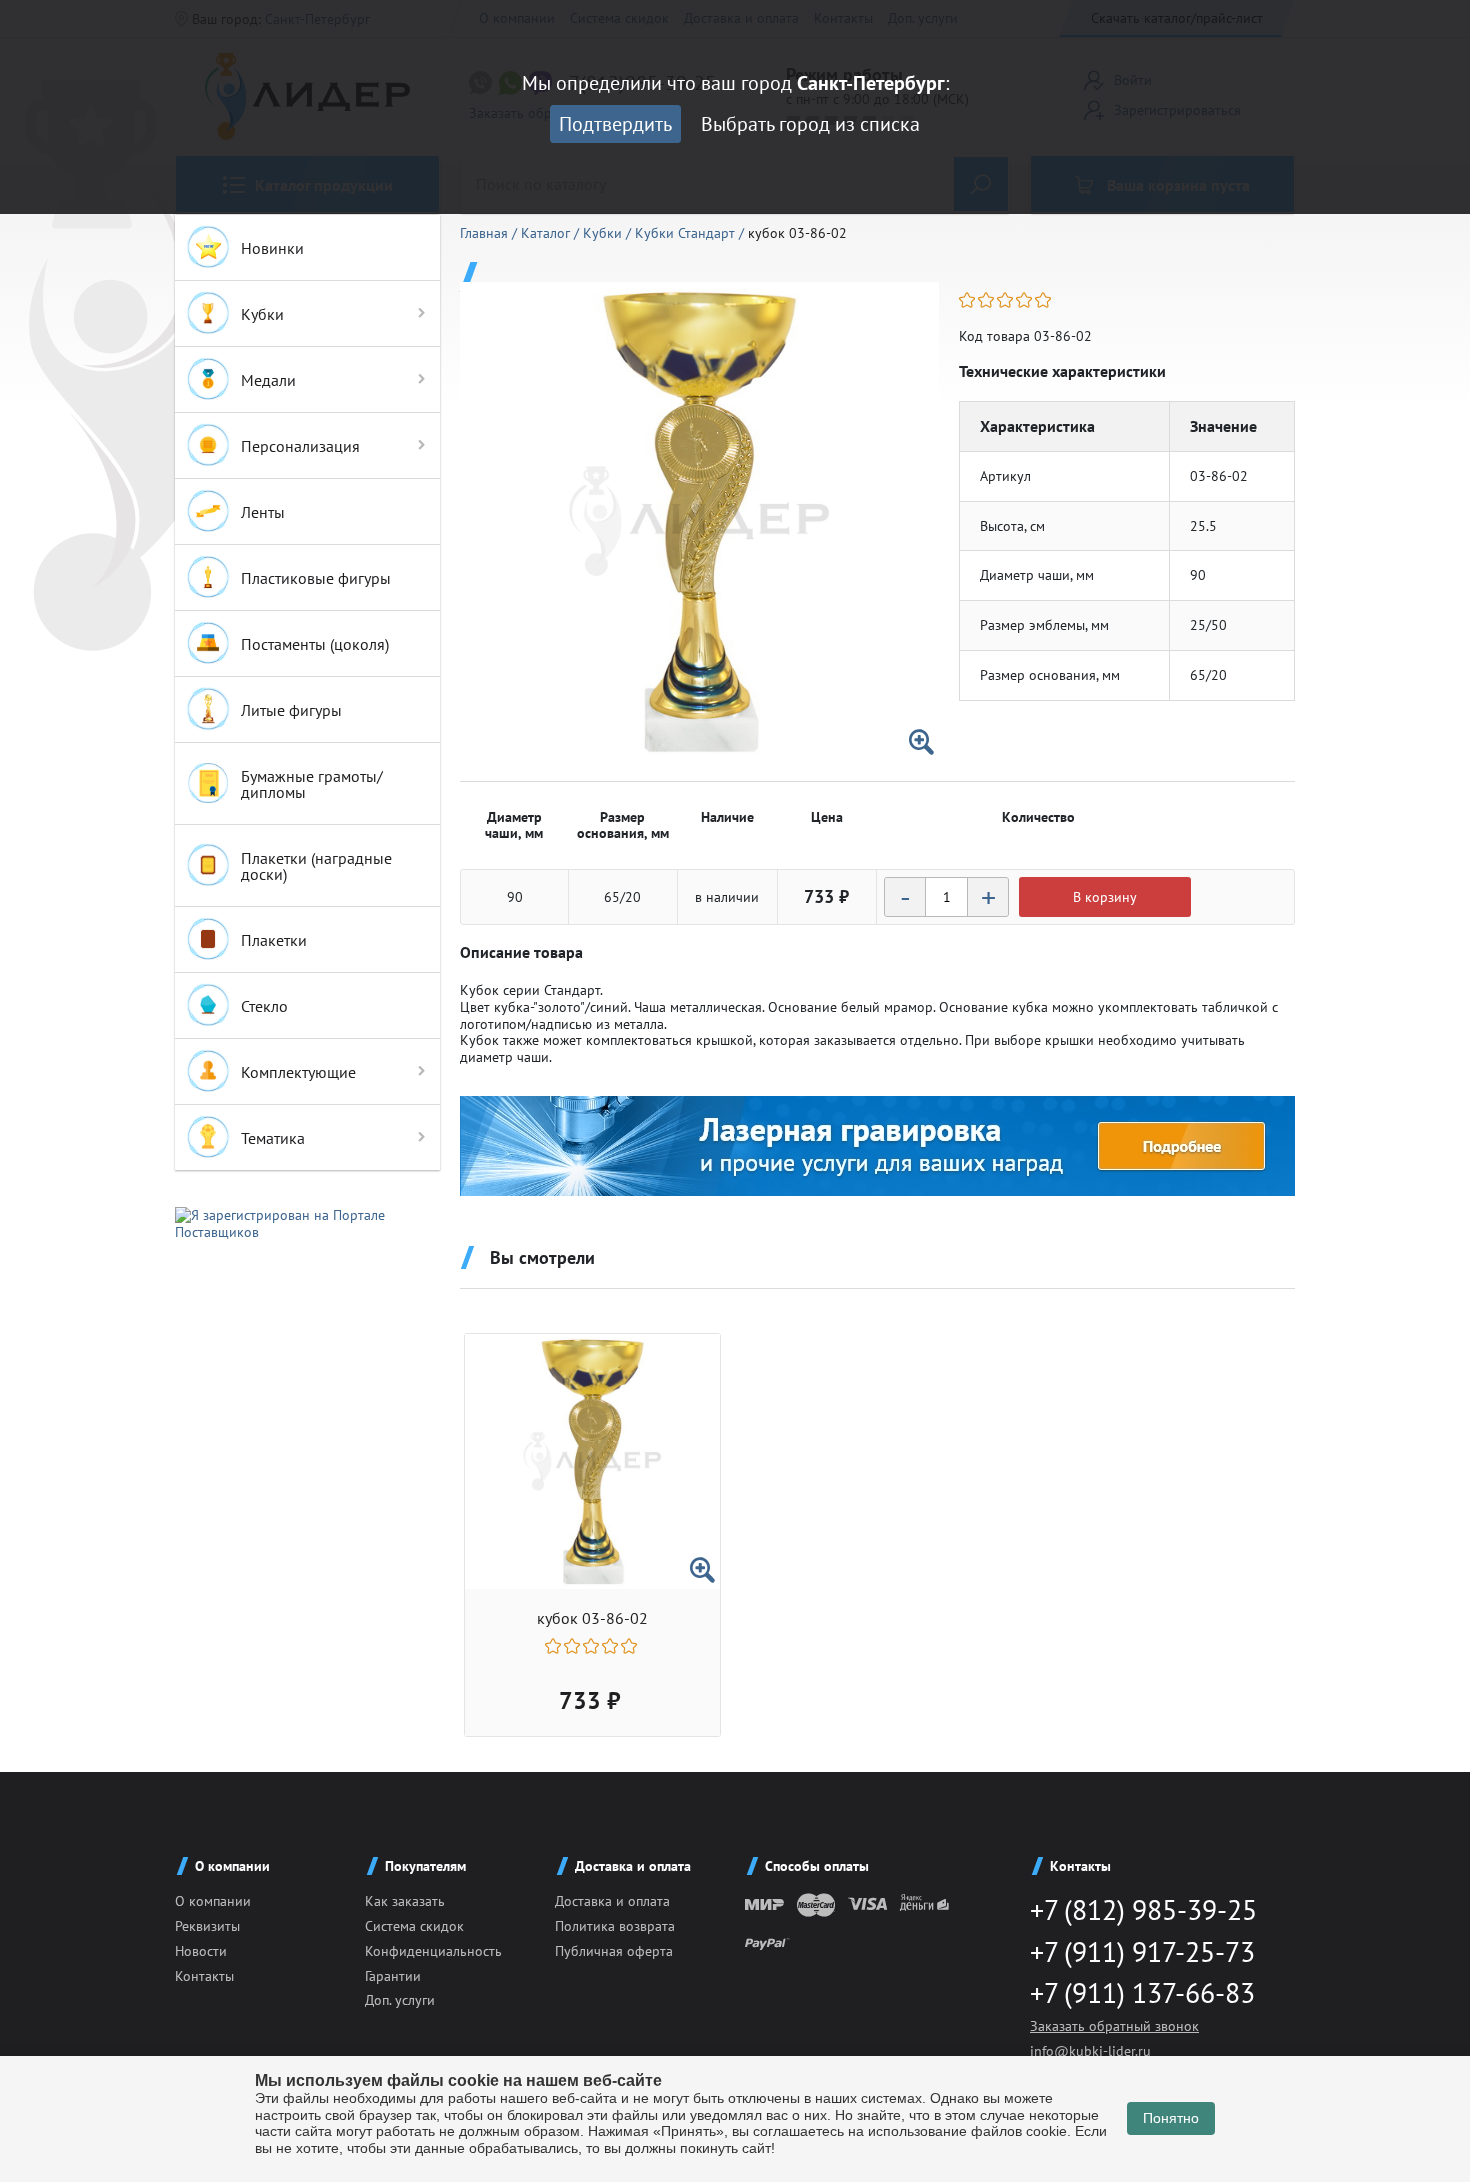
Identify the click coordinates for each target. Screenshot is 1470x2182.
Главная (486, 233)
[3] (1006, 300)
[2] (987, 300)
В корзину (1105, 897)
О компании (213, 1901)
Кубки (262, 314)
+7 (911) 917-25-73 (1142, 1951)
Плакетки (274, 940)
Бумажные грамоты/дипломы (312, 784)
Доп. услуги (400, 2000)
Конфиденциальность (433, 1951)
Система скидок (414, 1926)
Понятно (1171, 2118)
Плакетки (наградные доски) (316, 866)
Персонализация (300, 446)
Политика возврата (615, 1926)
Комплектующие (298, 1072)
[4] (1025, 300)
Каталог (547, 233)
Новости (201, 1951)
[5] (1044, 300)
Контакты (204, 1976)
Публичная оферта (614, 1951)
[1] (968, 300)
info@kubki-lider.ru (1090, 2051)
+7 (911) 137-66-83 (1142, 1992)
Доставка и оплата (612, 1901)
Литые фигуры (291, 710)
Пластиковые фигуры (316, 578)
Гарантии (393, 1976)
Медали (268, 380)
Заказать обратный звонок (1114, 2026)
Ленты (263, 512)
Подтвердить (615, 124)
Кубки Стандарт (687, 233)
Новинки (272, 248)
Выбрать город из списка (810, 124)
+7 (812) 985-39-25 (1143, 1909)
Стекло (264, 1006)
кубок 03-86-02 (592, 1618)
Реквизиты (207, 1926)
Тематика (273, 1138)
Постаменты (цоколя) (315, 644)
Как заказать (405, 1901)
